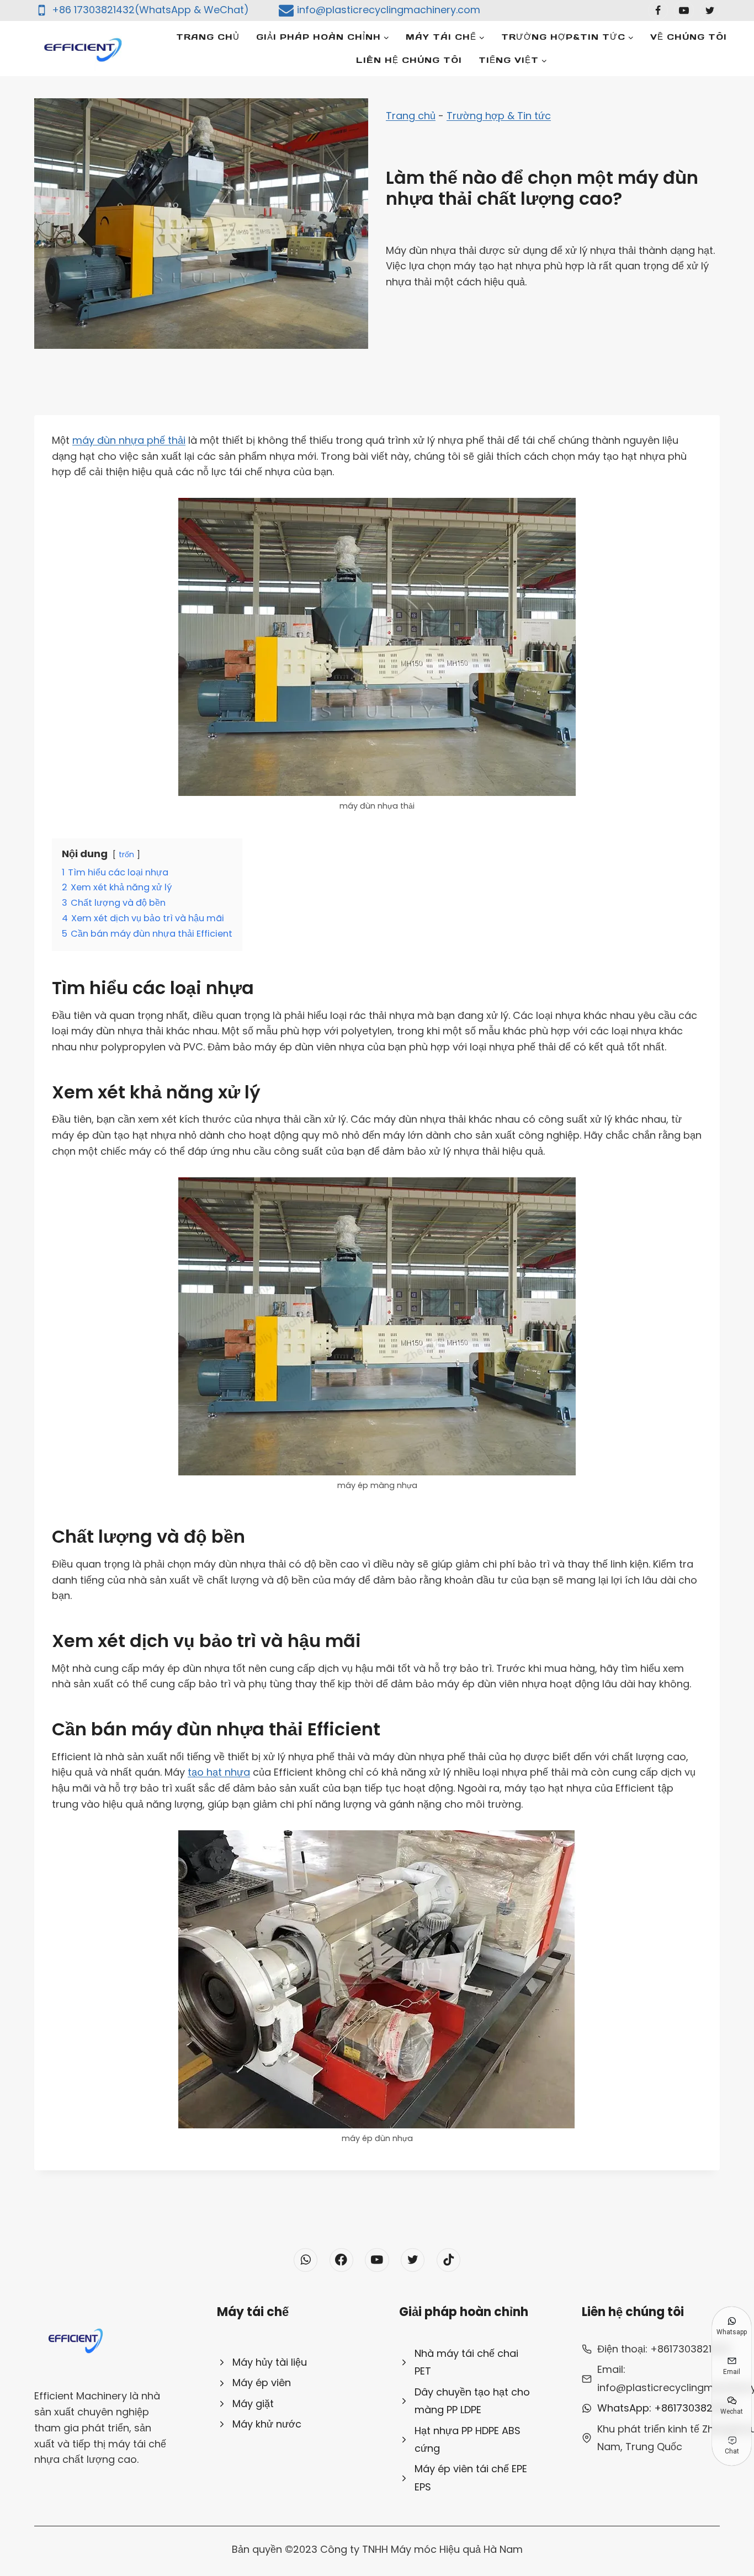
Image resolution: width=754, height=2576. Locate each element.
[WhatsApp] (306, 2260)
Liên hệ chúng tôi (409, 60)
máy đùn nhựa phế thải (129, 440)
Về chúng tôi (689, 37)
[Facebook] (658, 10)
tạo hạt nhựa (219, 1772)
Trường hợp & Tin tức (499, 116)
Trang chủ (208, 37)
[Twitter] (710, 10)
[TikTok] (448, 2260)
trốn (126, 854)
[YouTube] (684, 10)
